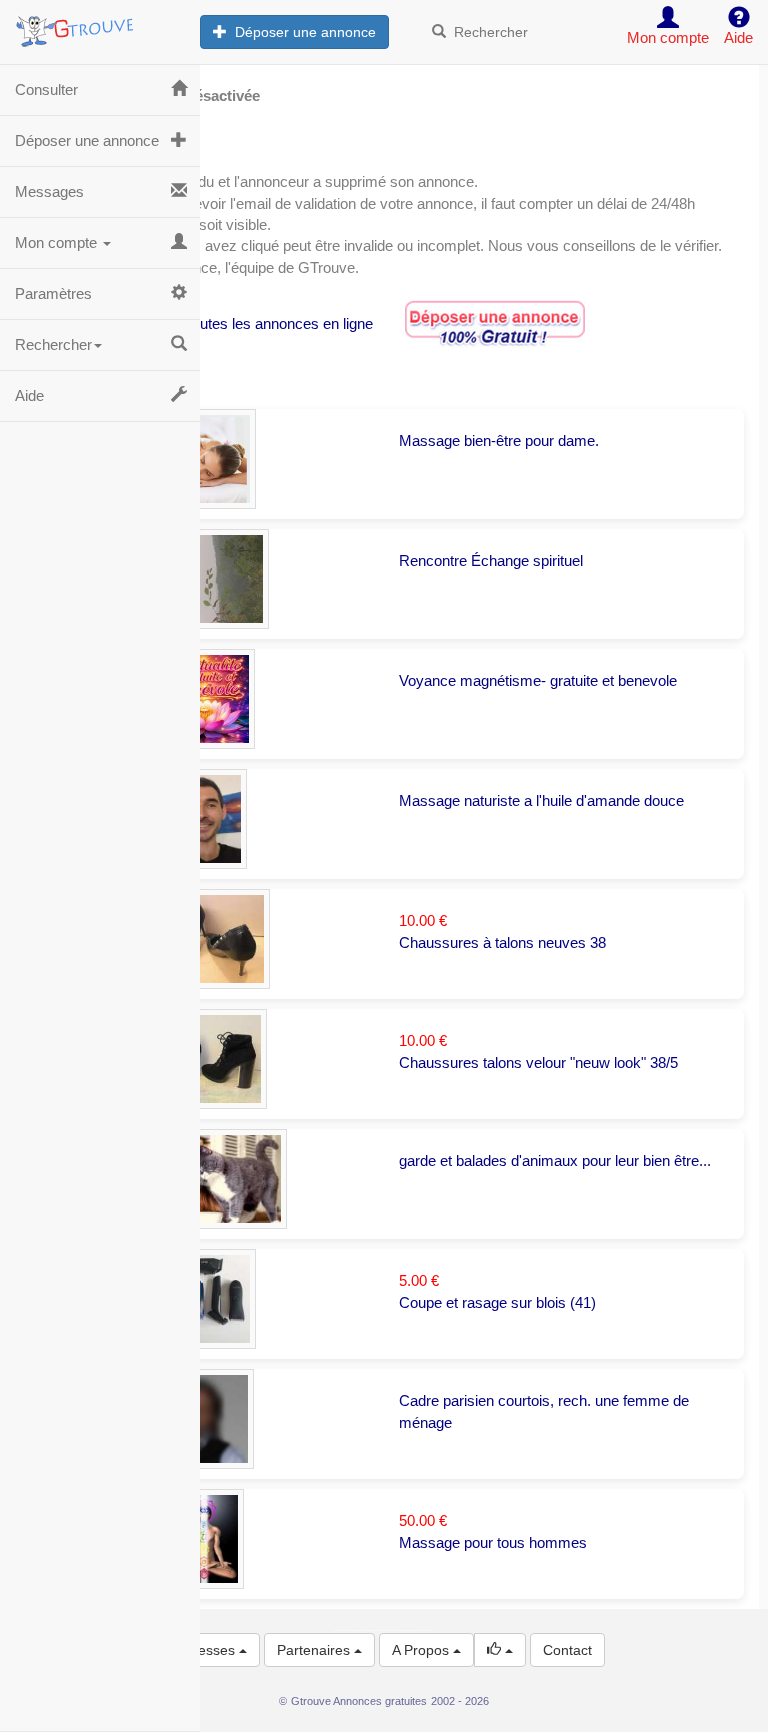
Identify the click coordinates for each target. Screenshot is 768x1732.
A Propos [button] (422, 1650)
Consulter (46, 89)
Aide (29, 395)
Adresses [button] (207, 1650)
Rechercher (487, 32)
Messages (49, 191)
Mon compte (58, 242)
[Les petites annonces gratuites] (100, 25)
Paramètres (53, 293)
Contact (567, 1650)
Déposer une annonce (301, 32)
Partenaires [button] (315, 1650)
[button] (500, 1650)
